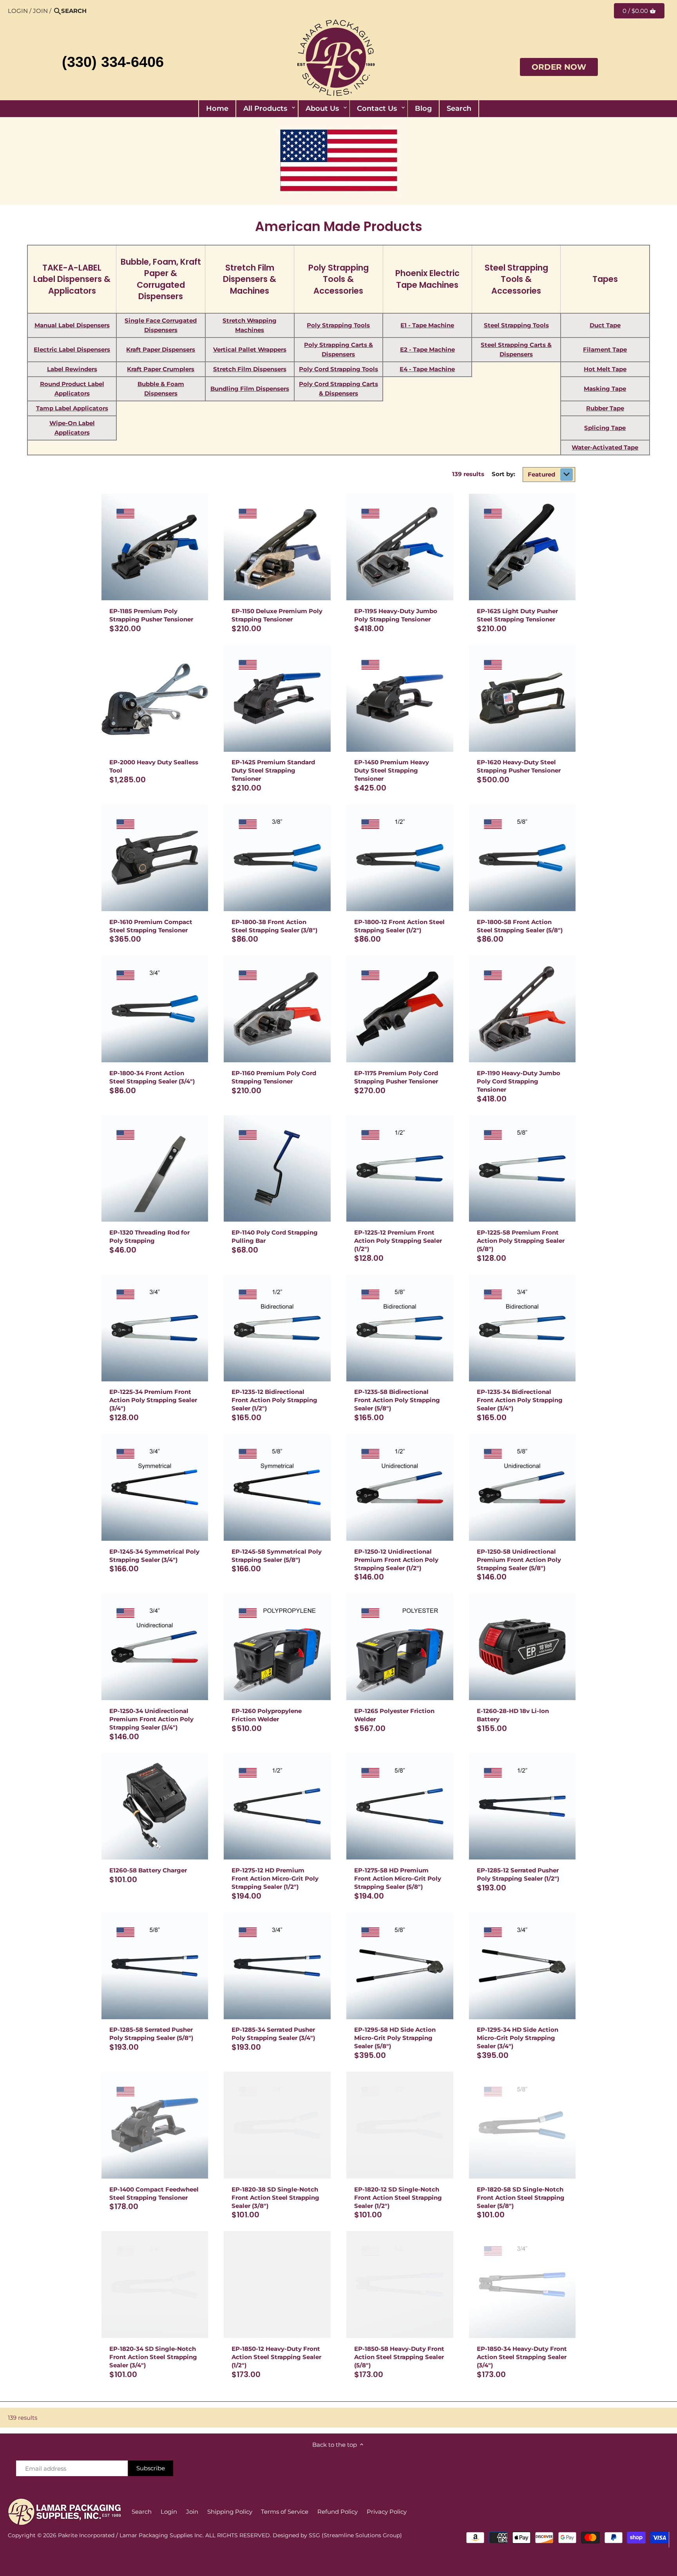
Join (40, 11)
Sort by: (503, 474)
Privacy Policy (387, 2512)
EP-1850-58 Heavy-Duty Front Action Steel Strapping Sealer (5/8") (399, 2357)
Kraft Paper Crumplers (161, 369)
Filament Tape (605, 349)
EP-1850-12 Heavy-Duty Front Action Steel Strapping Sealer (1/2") (276, 2357)
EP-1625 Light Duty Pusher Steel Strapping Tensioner (517, 615)
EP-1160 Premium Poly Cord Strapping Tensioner (274, 1077)
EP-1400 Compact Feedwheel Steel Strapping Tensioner (154, 2193)
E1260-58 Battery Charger (148, 1870)
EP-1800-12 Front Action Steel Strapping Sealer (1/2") (399, 926)
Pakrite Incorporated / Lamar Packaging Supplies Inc (130, 2535)
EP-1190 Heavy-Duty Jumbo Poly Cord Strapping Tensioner (519, 1081)
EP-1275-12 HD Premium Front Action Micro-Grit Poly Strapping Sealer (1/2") (275, 1878)
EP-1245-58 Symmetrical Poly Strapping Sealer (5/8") (277, 1556)
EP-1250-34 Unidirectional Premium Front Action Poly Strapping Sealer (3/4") (151, 1719)
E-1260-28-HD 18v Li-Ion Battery (513, 1715)
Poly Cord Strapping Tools (338, 369)
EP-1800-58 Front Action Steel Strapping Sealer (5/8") (520, 926)
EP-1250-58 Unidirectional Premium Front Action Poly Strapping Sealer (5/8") (519, 1560)
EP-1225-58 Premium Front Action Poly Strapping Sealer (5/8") (521, 1241)
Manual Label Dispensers (72, 325)
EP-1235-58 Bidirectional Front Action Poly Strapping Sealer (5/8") (397, 1400)
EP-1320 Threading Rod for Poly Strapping (149, 1237)
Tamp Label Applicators (72, 408)
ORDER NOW (559, 67)
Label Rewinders (72, 369)
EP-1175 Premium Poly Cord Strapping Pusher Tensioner (396, 1077)
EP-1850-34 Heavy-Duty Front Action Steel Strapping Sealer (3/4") (522, 2357)
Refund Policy (338, 2512)
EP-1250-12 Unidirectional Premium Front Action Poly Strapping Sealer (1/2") (396, 1560)
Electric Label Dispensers (72, 349)
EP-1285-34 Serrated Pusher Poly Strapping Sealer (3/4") (273, 2034)
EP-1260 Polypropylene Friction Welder (267, 1715)
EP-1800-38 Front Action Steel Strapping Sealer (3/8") (274, 926)
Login (18, 11)
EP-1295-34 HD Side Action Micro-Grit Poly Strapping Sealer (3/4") (518, 2038)
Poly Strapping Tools (338, 325)
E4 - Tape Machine (427, 369)
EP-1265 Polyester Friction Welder (394, 1715)
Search (142, 2512)
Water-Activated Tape (605, 447)
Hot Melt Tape (605, 369)
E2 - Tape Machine (427, 349)
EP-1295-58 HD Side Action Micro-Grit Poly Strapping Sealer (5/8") (395, 2038)
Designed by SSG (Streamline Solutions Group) (337, 2535)
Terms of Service (285, 2512)
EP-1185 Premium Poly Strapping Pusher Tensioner (151, 615)
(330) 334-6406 (113, 62)
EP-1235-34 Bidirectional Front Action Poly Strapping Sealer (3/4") (520, 1400)
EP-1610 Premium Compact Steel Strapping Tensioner (151, 926)
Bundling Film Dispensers (250, 389)
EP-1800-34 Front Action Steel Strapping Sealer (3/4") (152, 1077)
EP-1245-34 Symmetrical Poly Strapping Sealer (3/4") (154, 1556)
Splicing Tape (605, 428)
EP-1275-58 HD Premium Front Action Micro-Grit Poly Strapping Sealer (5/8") (398, 1878)
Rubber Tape (605, 408)
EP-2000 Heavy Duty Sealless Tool (154, 766)
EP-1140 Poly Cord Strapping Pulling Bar (275, 1237)
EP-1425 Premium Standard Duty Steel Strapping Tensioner (273, 770)
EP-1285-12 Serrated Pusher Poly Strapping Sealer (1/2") (518, 1874)
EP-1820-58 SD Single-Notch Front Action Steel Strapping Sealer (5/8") (521, 2198)
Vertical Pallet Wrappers (250, 349)
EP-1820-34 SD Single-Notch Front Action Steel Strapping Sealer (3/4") (153, 2357)
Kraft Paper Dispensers (161, 349)
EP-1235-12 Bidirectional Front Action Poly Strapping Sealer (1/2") (274, 1400)
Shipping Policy (230, 2512)
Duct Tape (605, 325)
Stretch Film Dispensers (250, 369)
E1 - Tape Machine (427, 325)
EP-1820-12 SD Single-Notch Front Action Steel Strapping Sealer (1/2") (398, 2198)
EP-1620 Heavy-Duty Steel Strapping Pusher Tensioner (519, 766)
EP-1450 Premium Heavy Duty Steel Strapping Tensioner (392, 770)
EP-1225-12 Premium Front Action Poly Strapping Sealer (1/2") (398, 1241)
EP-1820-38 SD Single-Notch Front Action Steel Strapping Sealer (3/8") (275, 2198)
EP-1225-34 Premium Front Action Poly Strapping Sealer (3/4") (153, 1400)
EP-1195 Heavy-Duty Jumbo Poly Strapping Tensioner (396, 615)
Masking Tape (605, 389)
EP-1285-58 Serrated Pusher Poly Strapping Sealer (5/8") (151, 2034)
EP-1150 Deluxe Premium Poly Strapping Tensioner (277, 615)
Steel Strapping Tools (516, 325)
